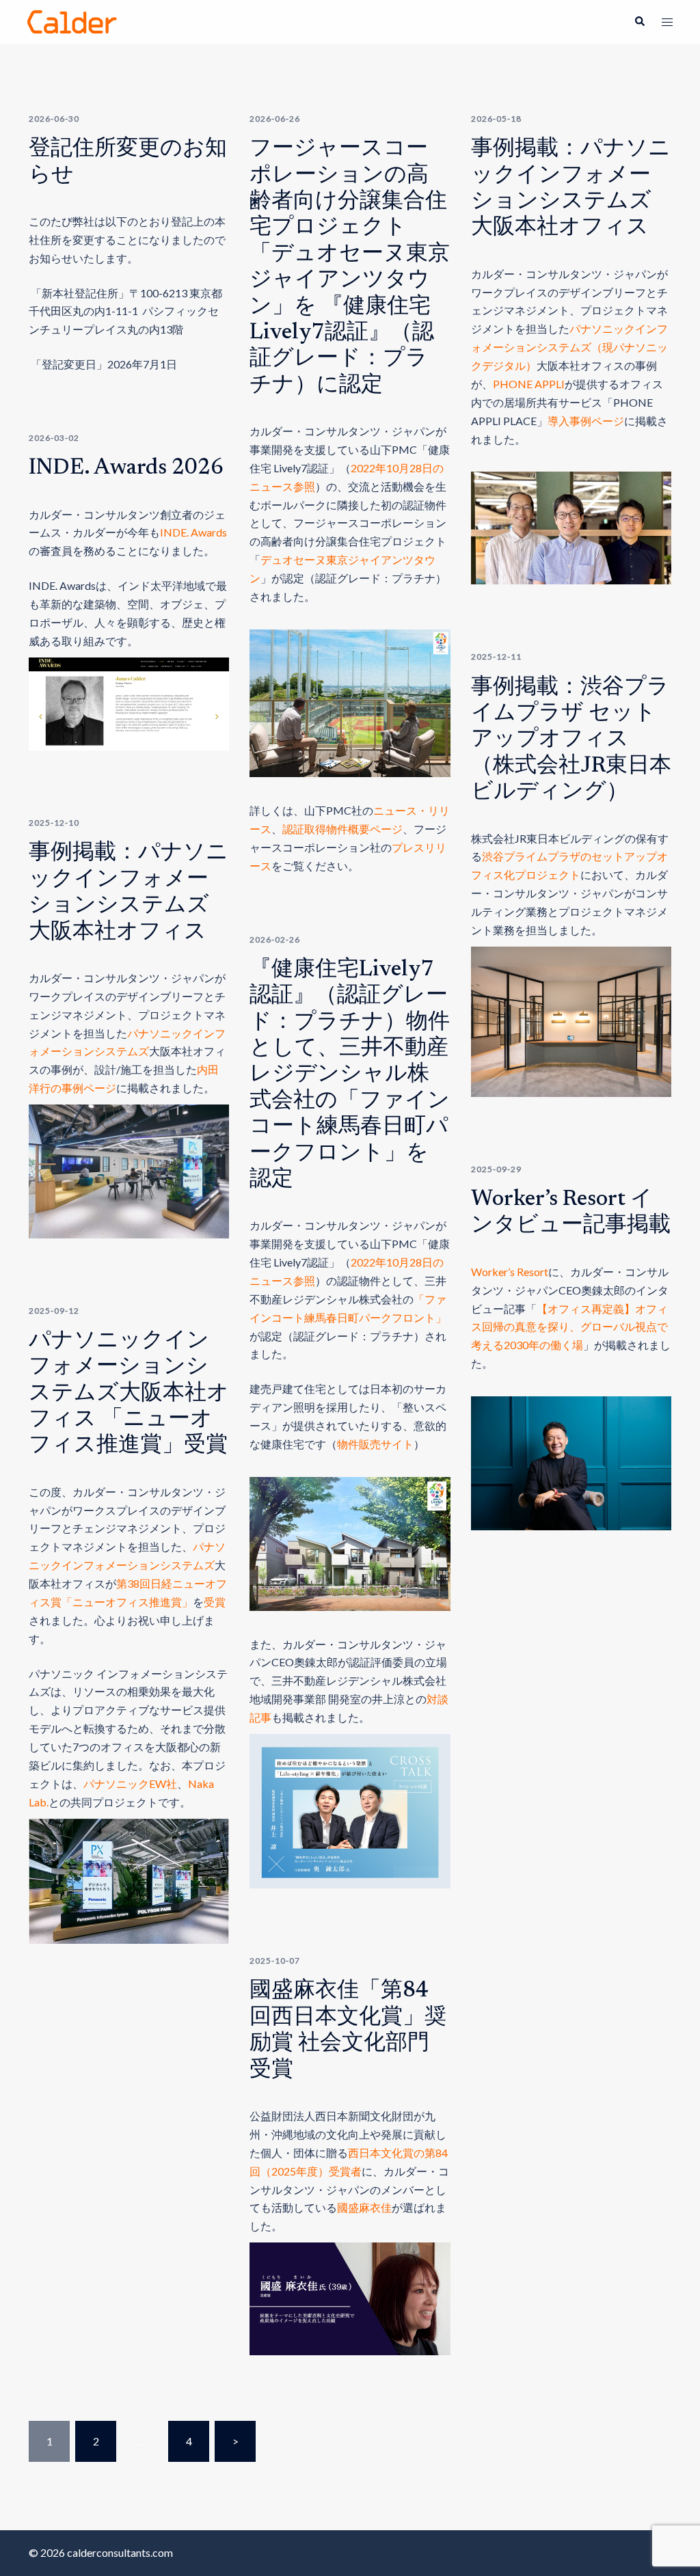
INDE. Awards (193, 532)
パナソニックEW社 (130, 1784)
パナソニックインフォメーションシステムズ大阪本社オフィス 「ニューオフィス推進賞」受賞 (129, 1394)
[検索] (639, 22)
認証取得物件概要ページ (342, 829)
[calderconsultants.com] (72, 20)
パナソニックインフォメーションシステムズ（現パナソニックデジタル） (569, 347)
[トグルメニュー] (667, 22)
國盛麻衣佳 (364, 2207)
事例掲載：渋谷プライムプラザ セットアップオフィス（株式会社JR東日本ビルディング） (571, 740)
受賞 (215, 1602)
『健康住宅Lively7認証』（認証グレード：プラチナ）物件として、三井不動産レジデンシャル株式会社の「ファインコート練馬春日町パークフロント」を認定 (350, 1075)
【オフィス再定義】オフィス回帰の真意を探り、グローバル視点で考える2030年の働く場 (569, 1327)
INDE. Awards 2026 (126, 468)
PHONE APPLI (529, 384)
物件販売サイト (375, 1444)
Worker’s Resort (510, 1272)
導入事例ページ (586, 421)
